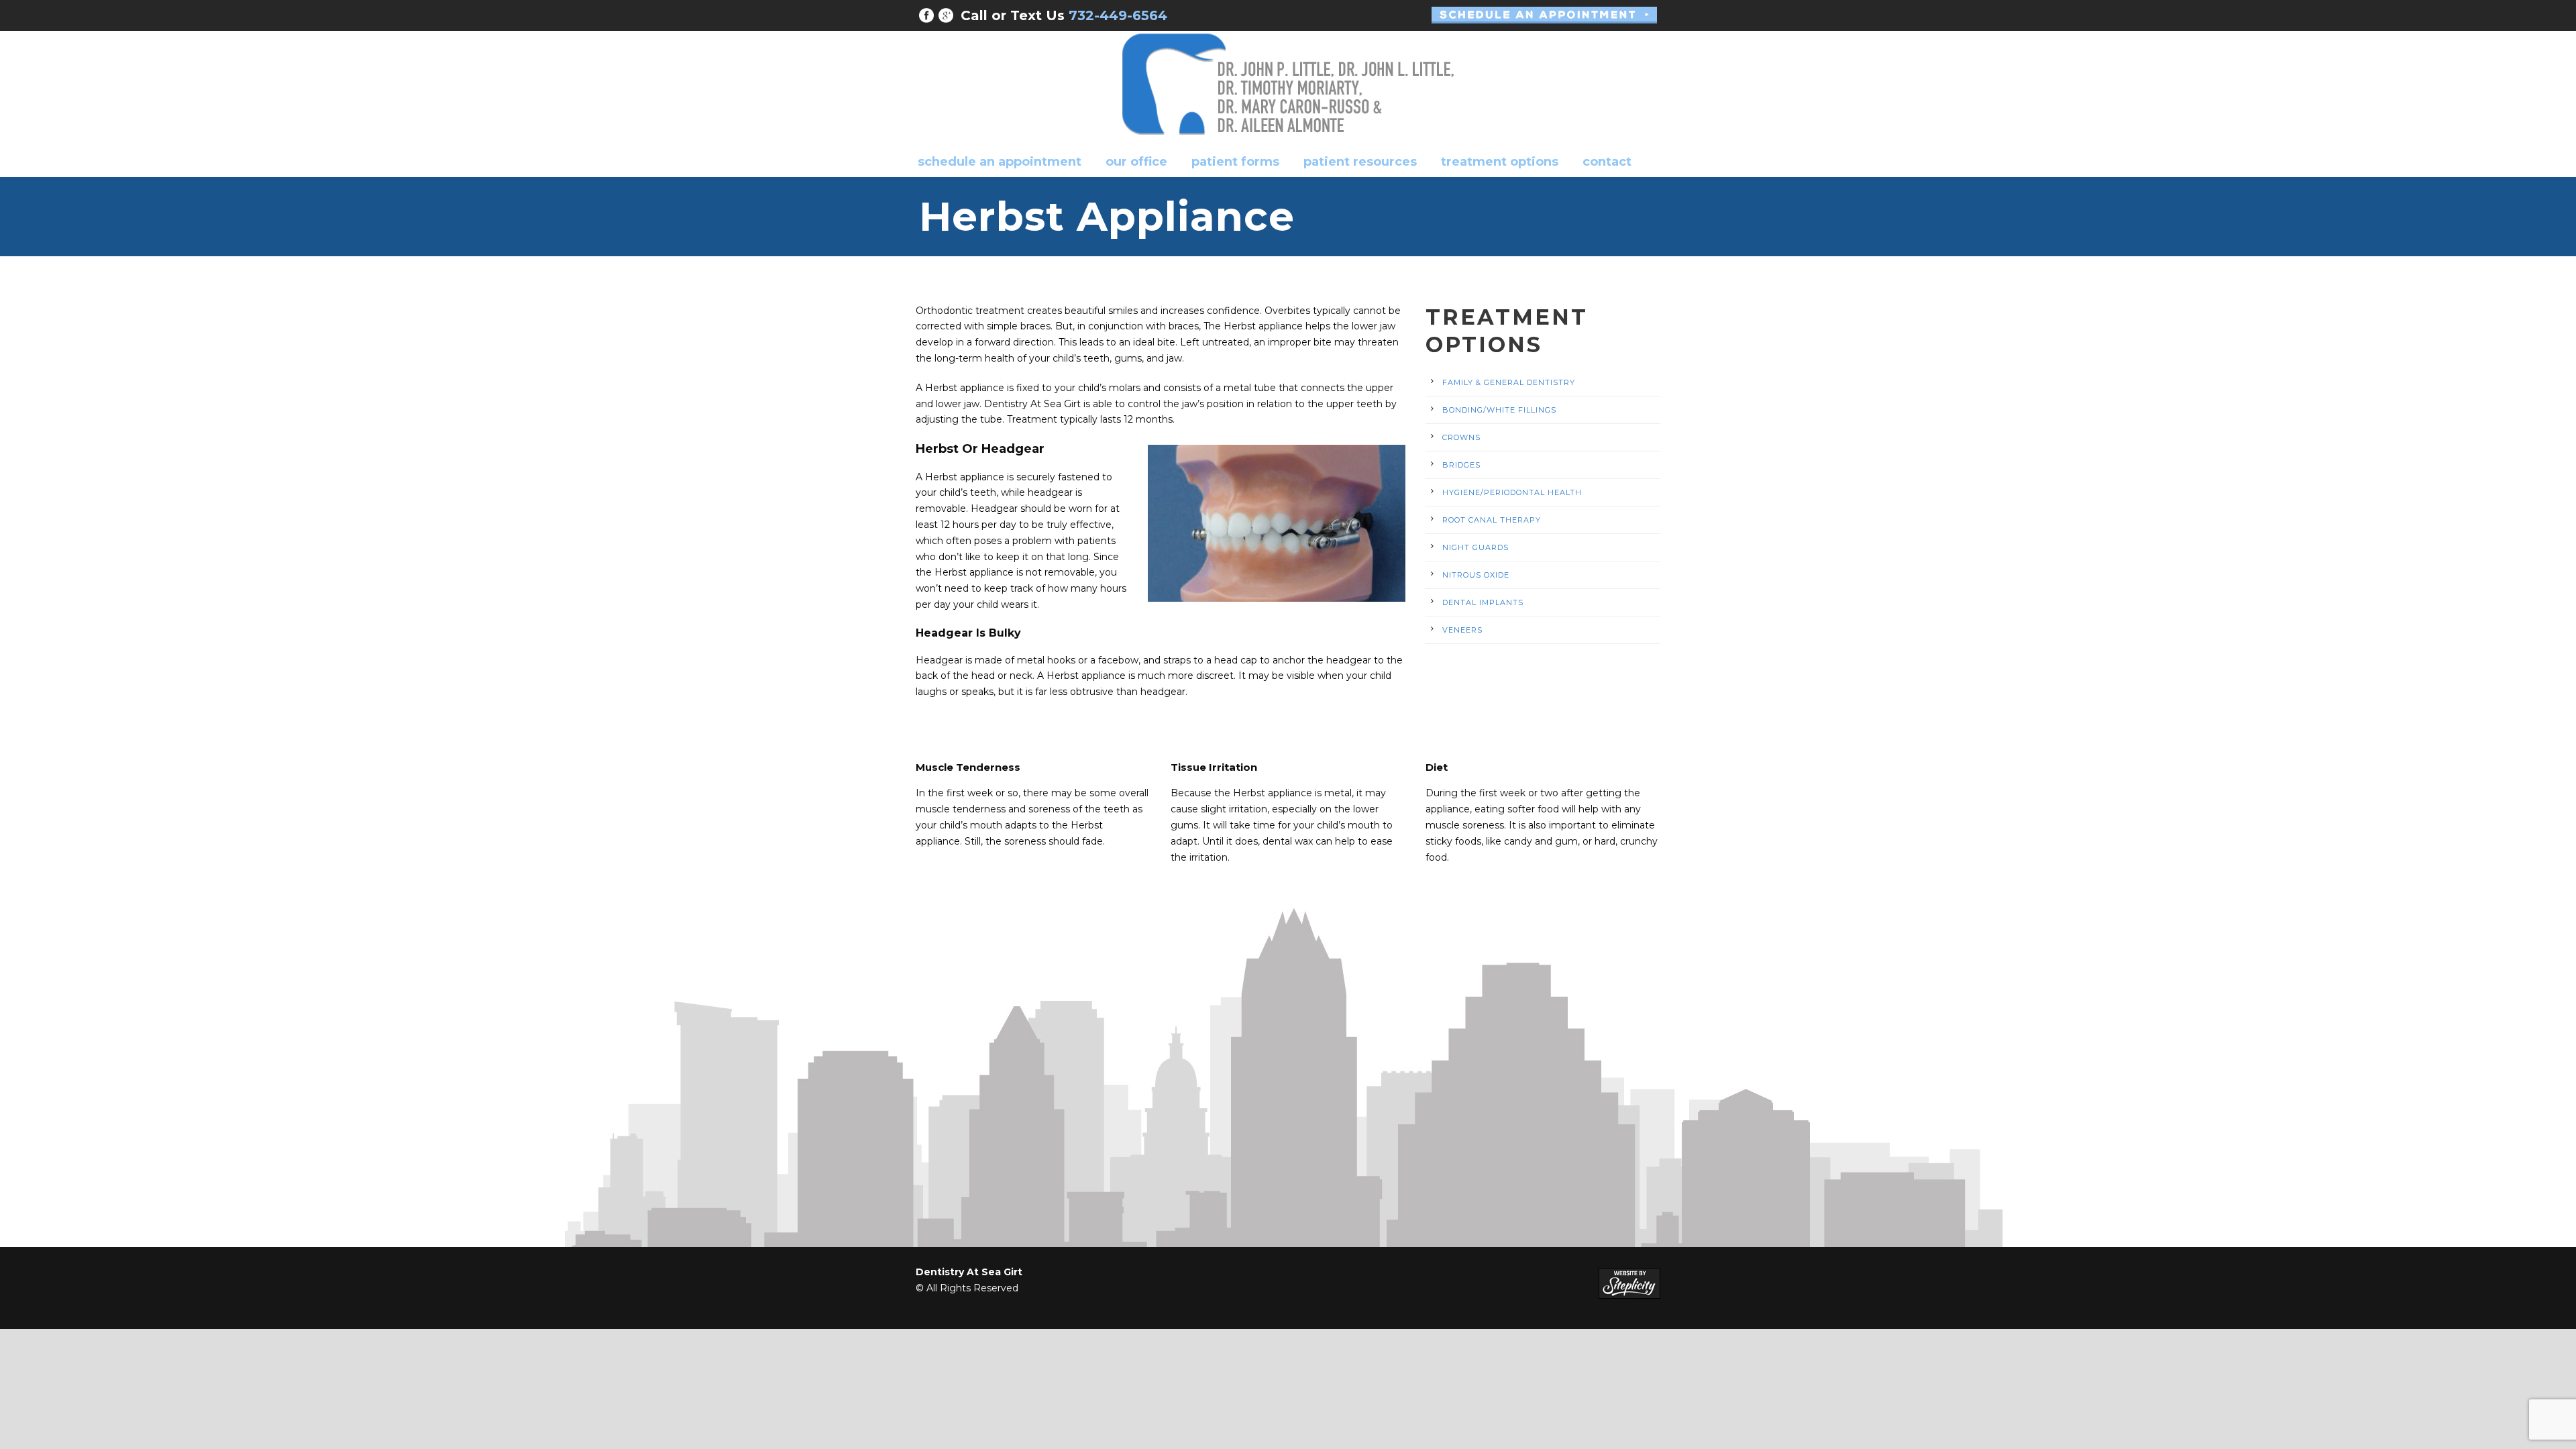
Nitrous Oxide (1476, 575)
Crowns (1461, 437)
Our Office (1136, 162)
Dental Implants (1483, 602)
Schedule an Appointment (1000, 162)
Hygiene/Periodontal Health (1512, 492)
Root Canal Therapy (1492, 520)
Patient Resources (1360, 162)
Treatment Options (1500, 162)
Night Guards (1475, 547)
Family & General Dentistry (1509, 382)
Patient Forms (1235, 162)
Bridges (1461, 465)
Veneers (1462, 630)
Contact (1607, 162)
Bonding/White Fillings (1499, 410)
